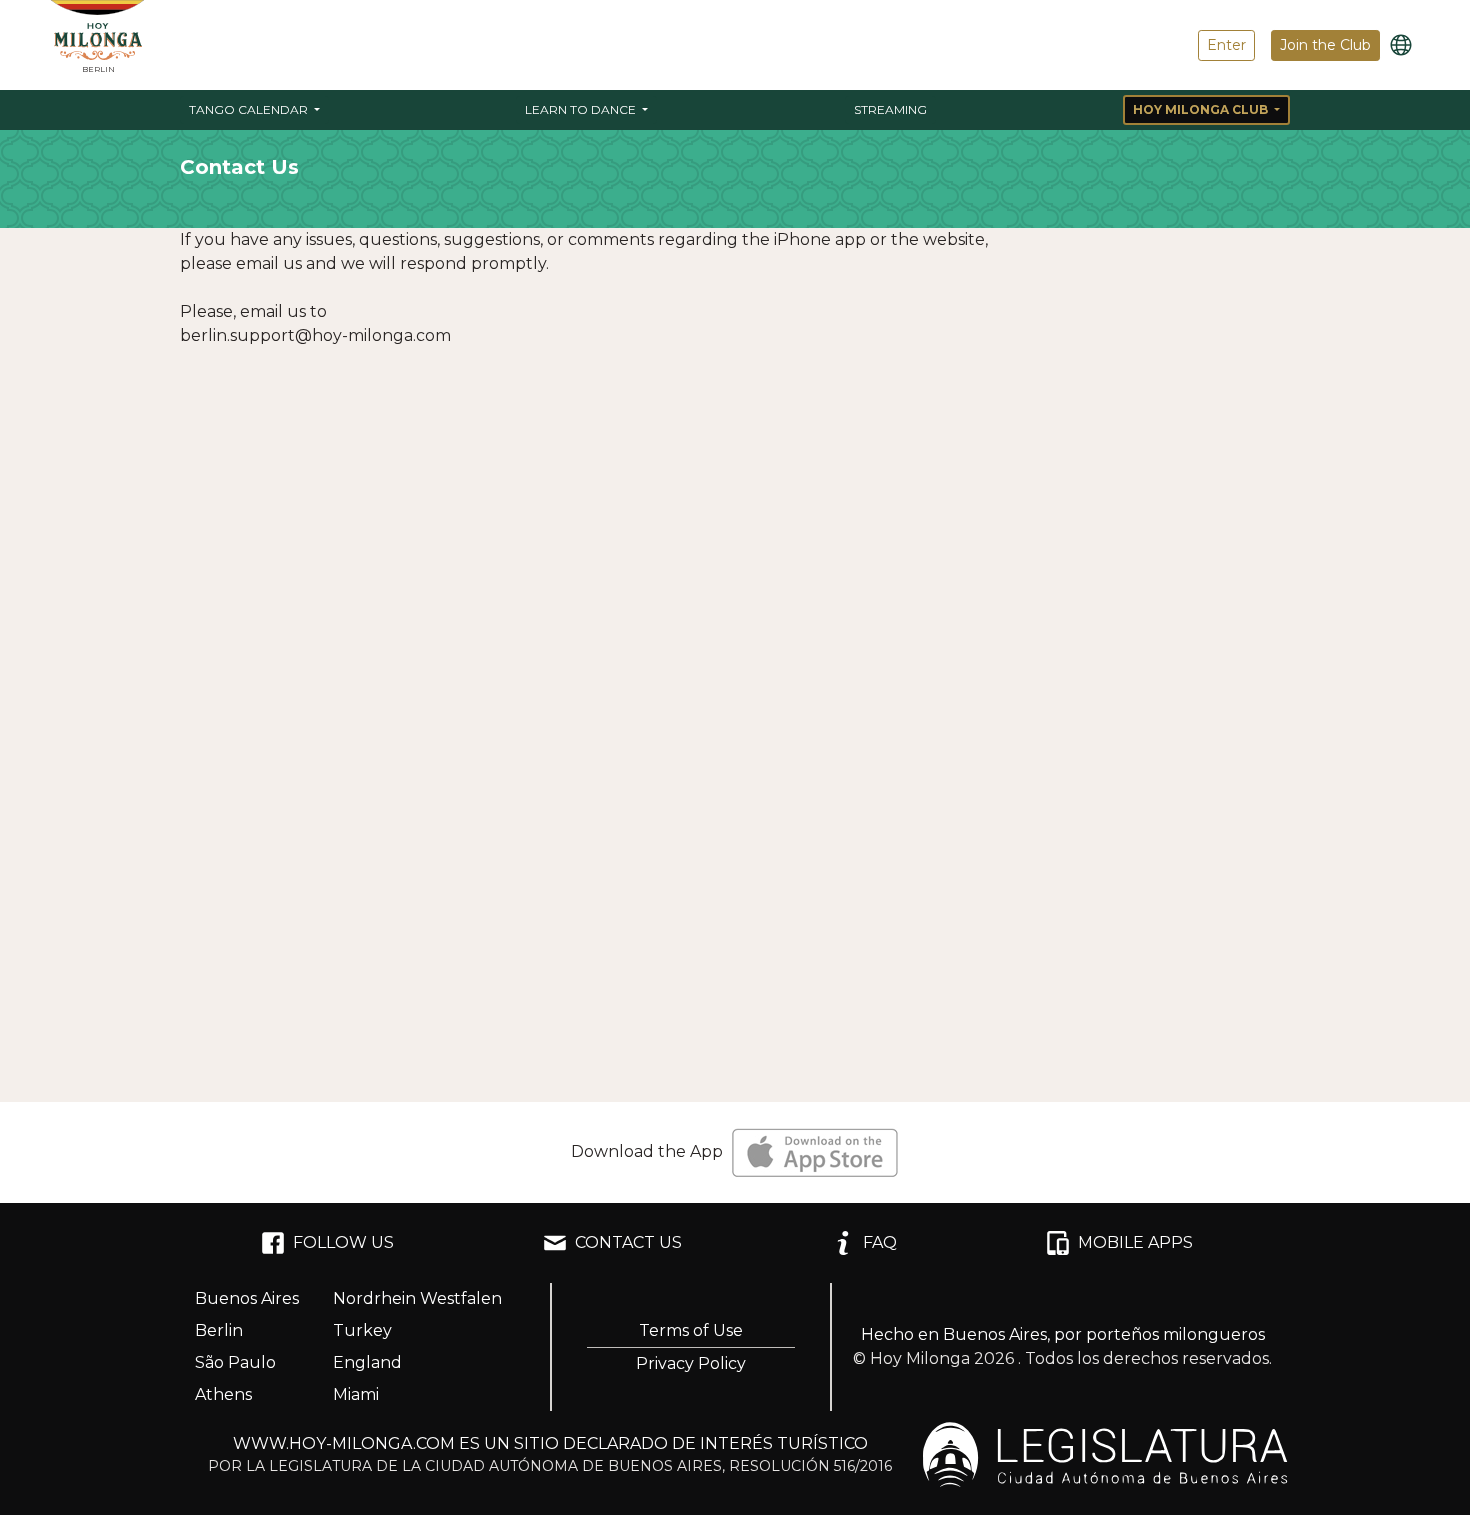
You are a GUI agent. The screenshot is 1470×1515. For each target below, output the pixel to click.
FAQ (880, 1242)
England (367, 1362)
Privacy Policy (691, 1363)
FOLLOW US (343, 1242)
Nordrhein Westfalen (417, 1298)
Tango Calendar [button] (250, 109)
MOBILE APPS (1135, 1242)
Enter (1226, 45)
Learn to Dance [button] (582, 109)
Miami (356, 1394)
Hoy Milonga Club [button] (1202, 109)
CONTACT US (628, 1242)
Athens (223, 1394)
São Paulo (235, 1362)
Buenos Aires (247, 1298)
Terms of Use (691, 1330)
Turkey (362, 1330)
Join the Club (1325, 45)
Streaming (890, 109)
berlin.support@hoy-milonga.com (315, 335)
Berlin (219, 1330)
